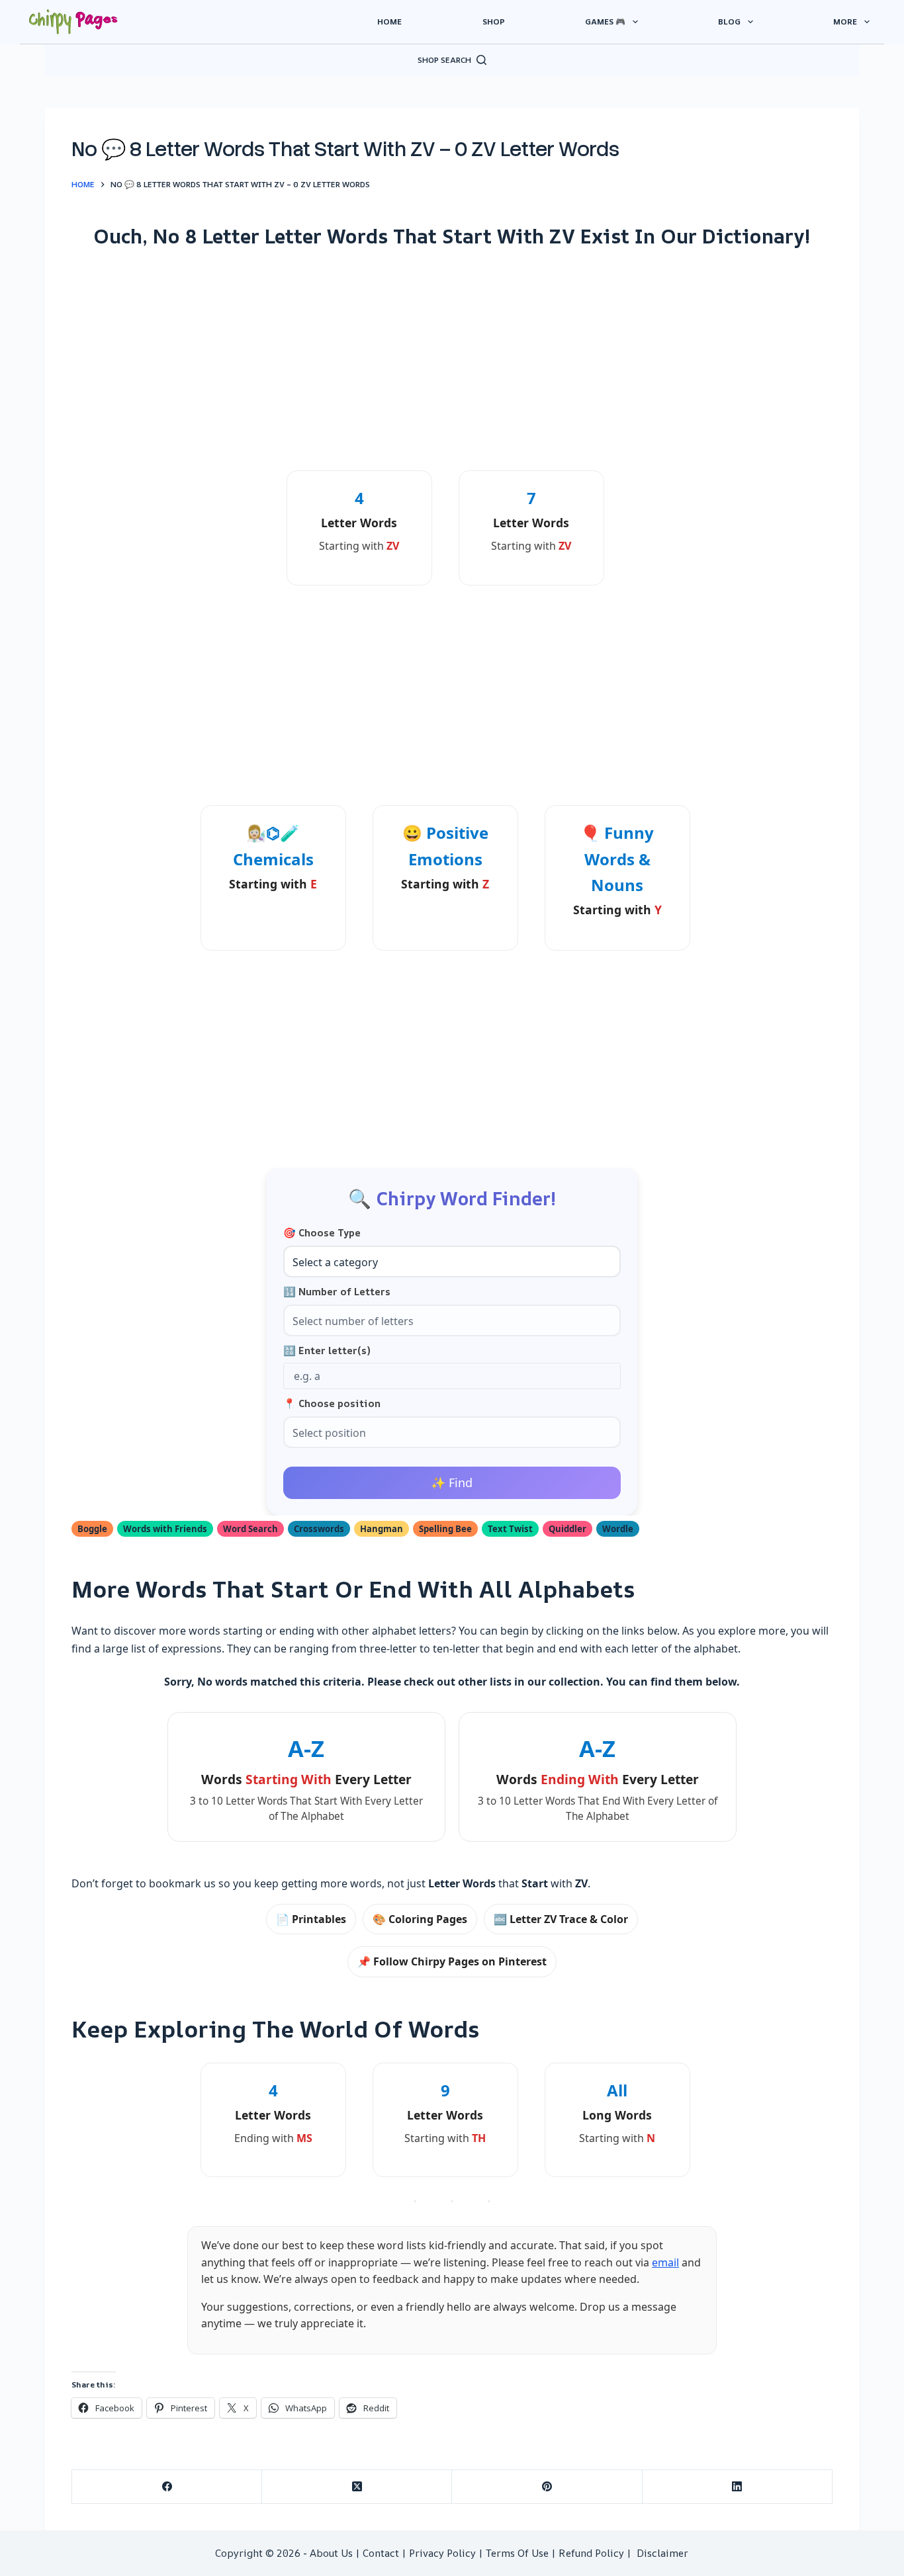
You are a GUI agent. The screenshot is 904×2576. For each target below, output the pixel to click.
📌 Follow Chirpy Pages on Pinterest (452, 1961)
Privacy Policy (442, 2553)
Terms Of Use (517, 2553)
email (665, 2262)
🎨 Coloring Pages (420, 1919)
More (845, 21)
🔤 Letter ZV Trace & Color (561, 1919)
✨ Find (452, 1482)
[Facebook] (167, 2487)
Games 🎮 (605, 21)
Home (389, 21)
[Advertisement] (452, 359)
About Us (331, 2553)
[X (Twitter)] (357, 2487)
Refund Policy (591, 2553)
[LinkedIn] (738, 2487)
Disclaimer (662, 2553)
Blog (729, 21)
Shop (494, 21)
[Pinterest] (547, 2487)
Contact (381, 2553)
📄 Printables (311, 1919)
